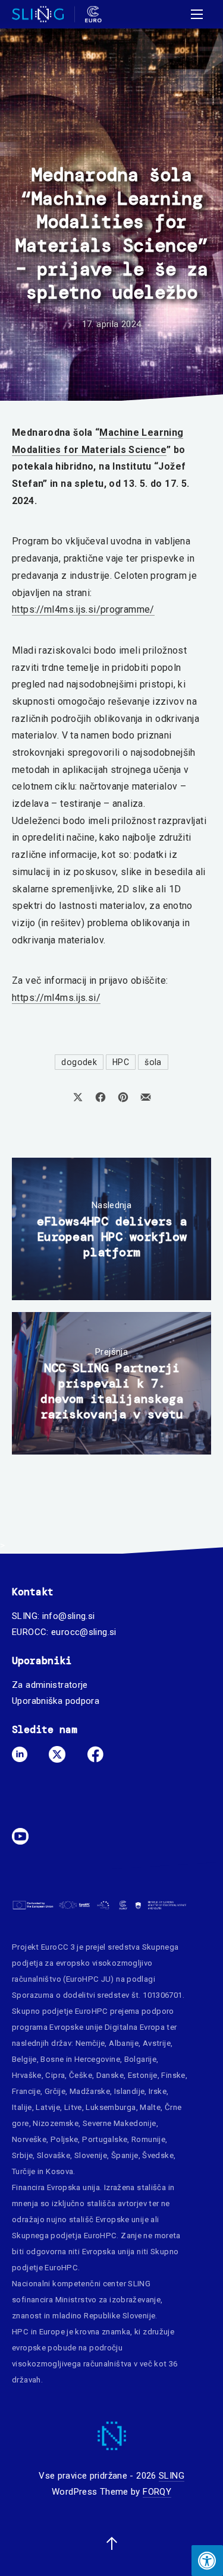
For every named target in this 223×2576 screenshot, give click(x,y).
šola (153, 1062)
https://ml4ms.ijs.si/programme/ (83, 609)
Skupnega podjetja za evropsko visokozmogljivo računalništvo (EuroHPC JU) (95, 1963)
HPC (121, 1062)
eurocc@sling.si (84, 1632)
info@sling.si (69, 1616)
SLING (172, 2476)
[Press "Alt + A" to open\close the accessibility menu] (207, 2561)
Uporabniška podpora (56, 1701)
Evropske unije (76, 2027)
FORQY (157, 2492)
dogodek (79, 1062)
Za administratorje (50, 1685)
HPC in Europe (38, 2332)
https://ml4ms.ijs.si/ (56, 998)
